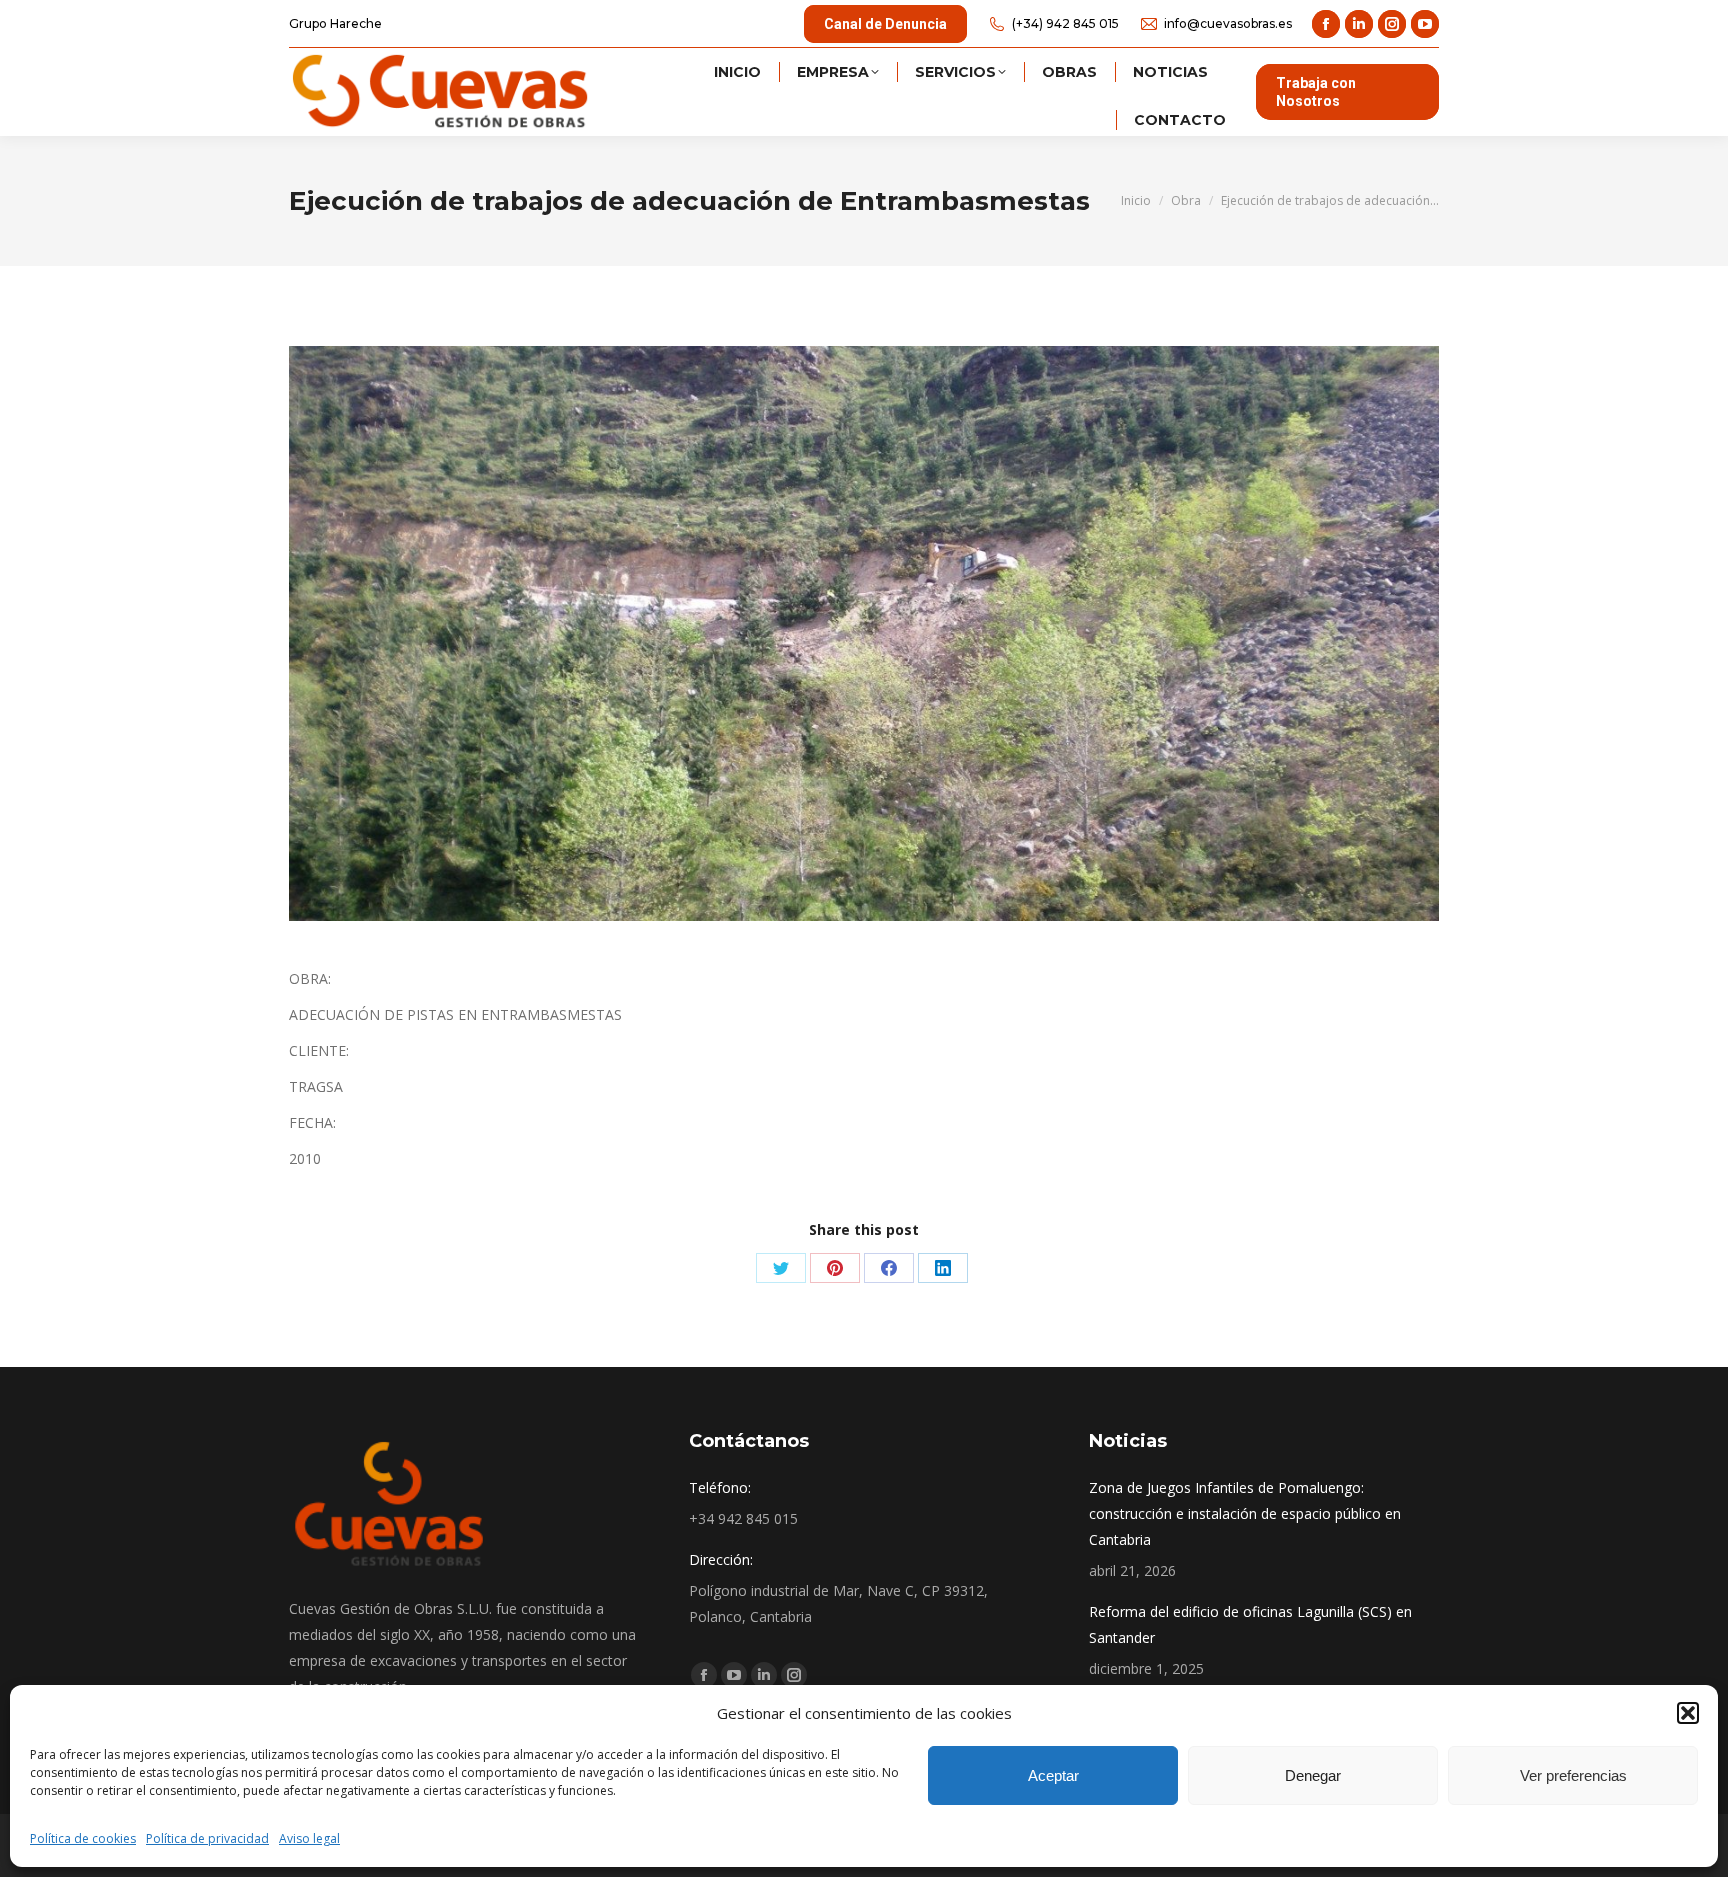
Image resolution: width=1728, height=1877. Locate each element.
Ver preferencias (1573, 1775)
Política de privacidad (207, 1838)
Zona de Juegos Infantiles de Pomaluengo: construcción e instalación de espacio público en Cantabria (1245, 1513)
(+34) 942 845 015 (1065, 23)
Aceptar (1053, 1775)
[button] (1688, 1713)
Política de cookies (83, 1838)
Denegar (1313, 1775)
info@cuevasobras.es (1228, 23)
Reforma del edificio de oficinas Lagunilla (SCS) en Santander (1250, 1624)
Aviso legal (309, 1838)
